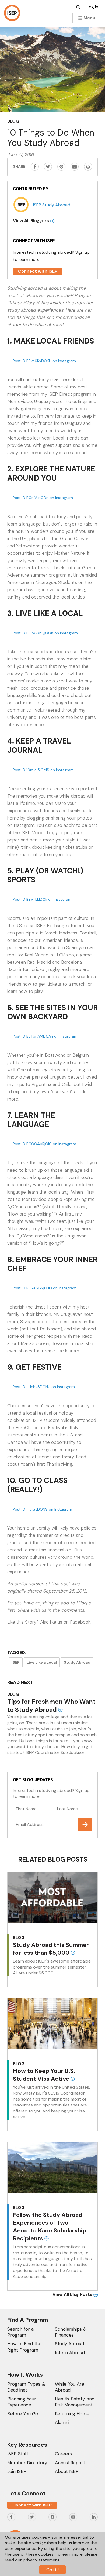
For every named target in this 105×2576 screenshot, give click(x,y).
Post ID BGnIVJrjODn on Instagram (43, 498)
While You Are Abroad (70, 2387)
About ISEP (67, 2471)
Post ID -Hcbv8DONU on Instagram (44, 1387)
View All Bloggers (31, 221)
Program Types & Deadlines (26, 2387)
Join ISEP (17, 2471)
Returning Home (72, 2414)
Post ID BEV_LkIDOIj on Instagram (42, 899)
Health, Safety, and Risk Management (75, 2402)
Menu (89, 18)
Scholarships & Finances (71, 2332)
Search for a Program (20, 2332)
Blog (13, 121)
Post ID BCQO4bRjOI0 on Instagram (44, 1144)
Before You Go (23, 2414)
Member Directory (27, 2463)
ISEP (16, 1662)
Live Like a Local (42, 1662)
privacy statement (41, 2560)
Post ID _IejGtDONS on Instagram (42, 1509)
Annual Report (70, 2463)
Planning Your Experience (22, 2402)
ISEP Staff (18, 2454)
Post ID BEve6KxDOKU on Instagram (44, 361)
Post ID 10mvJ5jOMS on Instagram (43, 770)
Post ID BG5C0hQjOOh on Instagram (45, 633)
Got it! (52, 2570)
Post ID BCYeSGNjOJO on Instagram (45, 1288)
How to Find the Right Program (24, 2347)
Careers (63, 2454)
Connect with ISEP (38, 271)
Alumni (62, 2422)
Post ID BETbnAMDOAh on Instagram (45, 1036)
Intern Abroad (70, 2353)
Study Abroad (77, 1662)
